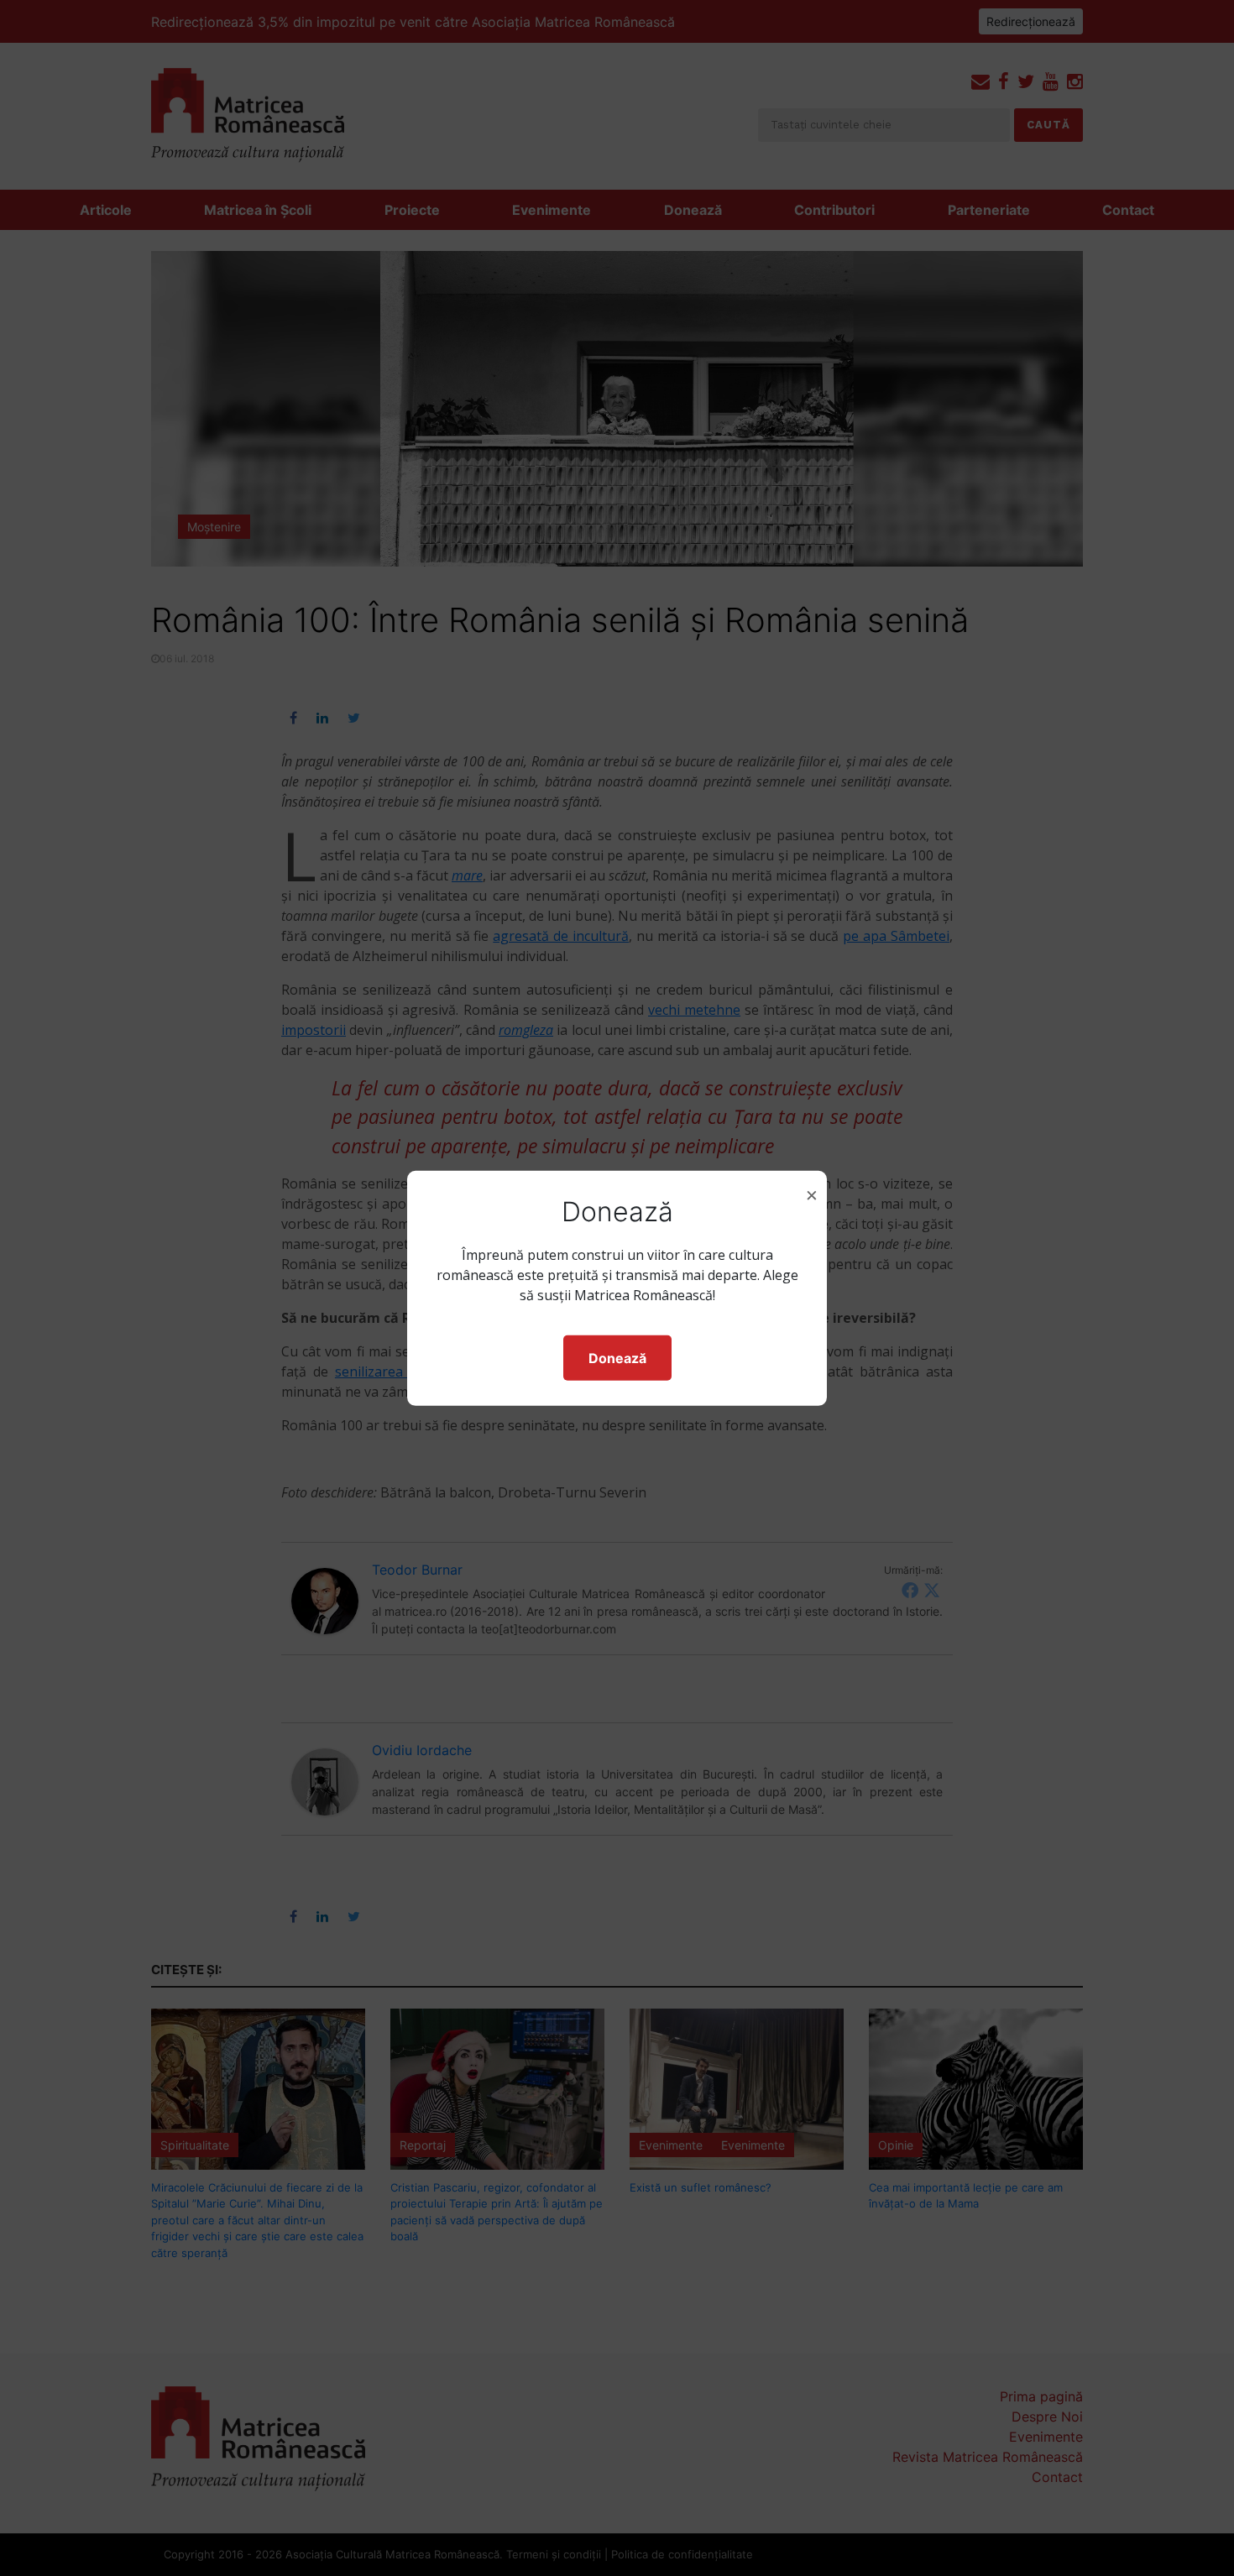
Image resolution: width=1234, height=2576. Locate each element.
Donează (617, 1358)
